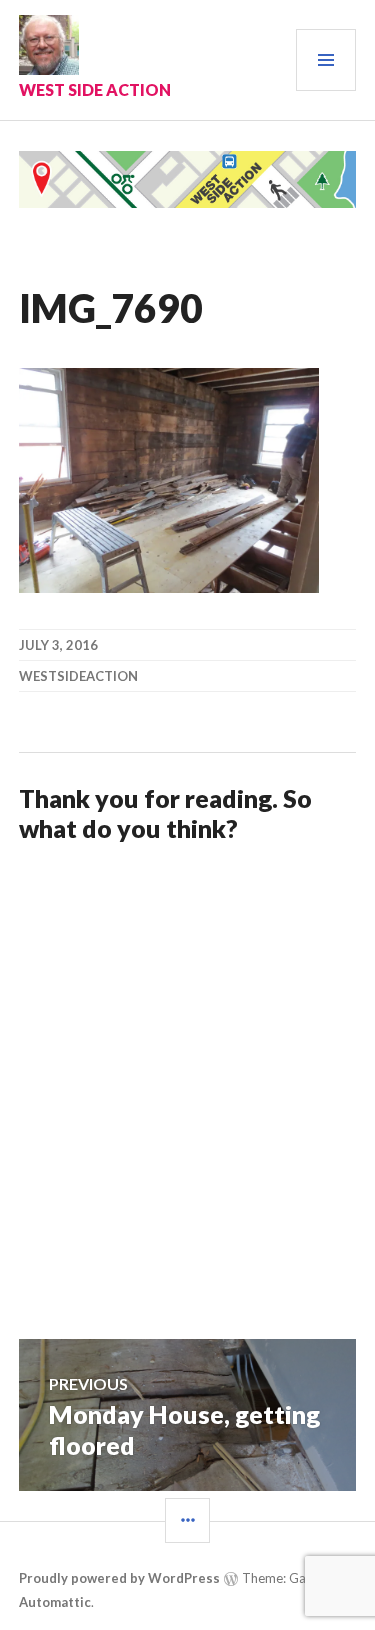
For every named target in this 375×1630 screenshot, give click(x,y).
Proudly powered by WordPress (119, 1578)
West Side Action (95, 89)
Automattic (55, 1602)
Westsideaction (78, 676)
